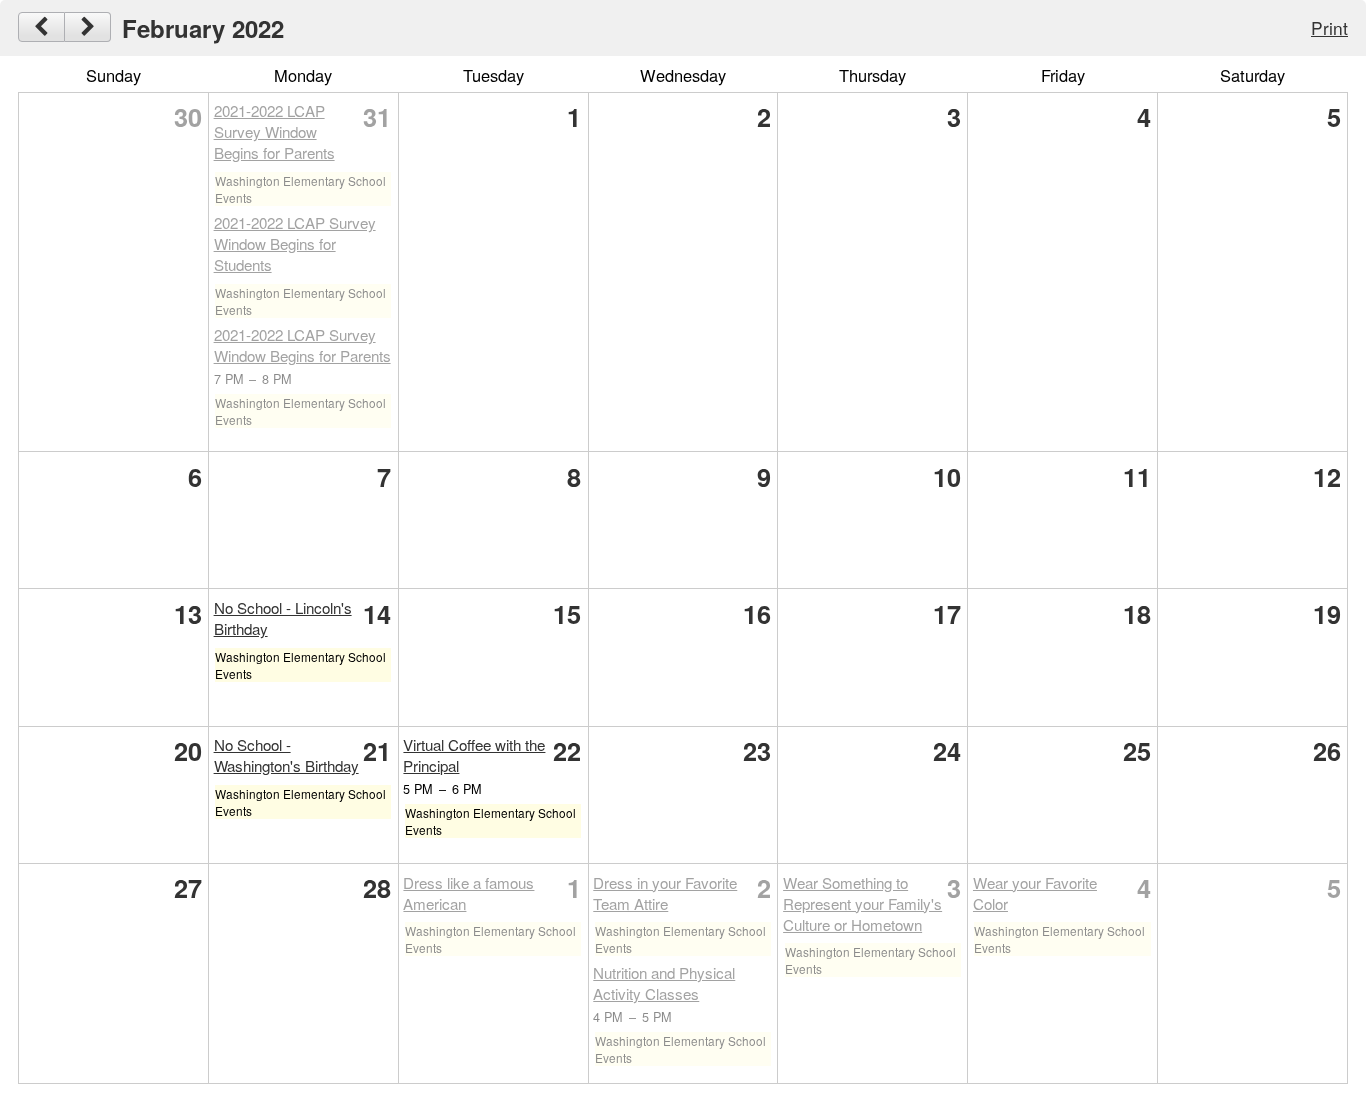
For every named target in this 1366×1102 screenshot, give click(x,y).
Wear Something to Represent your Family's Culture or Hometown (862, 903)
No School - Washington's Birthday (286, 755)
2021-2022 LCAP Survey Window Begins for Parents (274, 131)
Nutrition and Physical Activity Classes (664, 983)
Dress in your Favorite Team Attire (665, 893)
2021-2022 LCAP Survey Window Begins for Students (295, 243)
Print (1329, 27)
